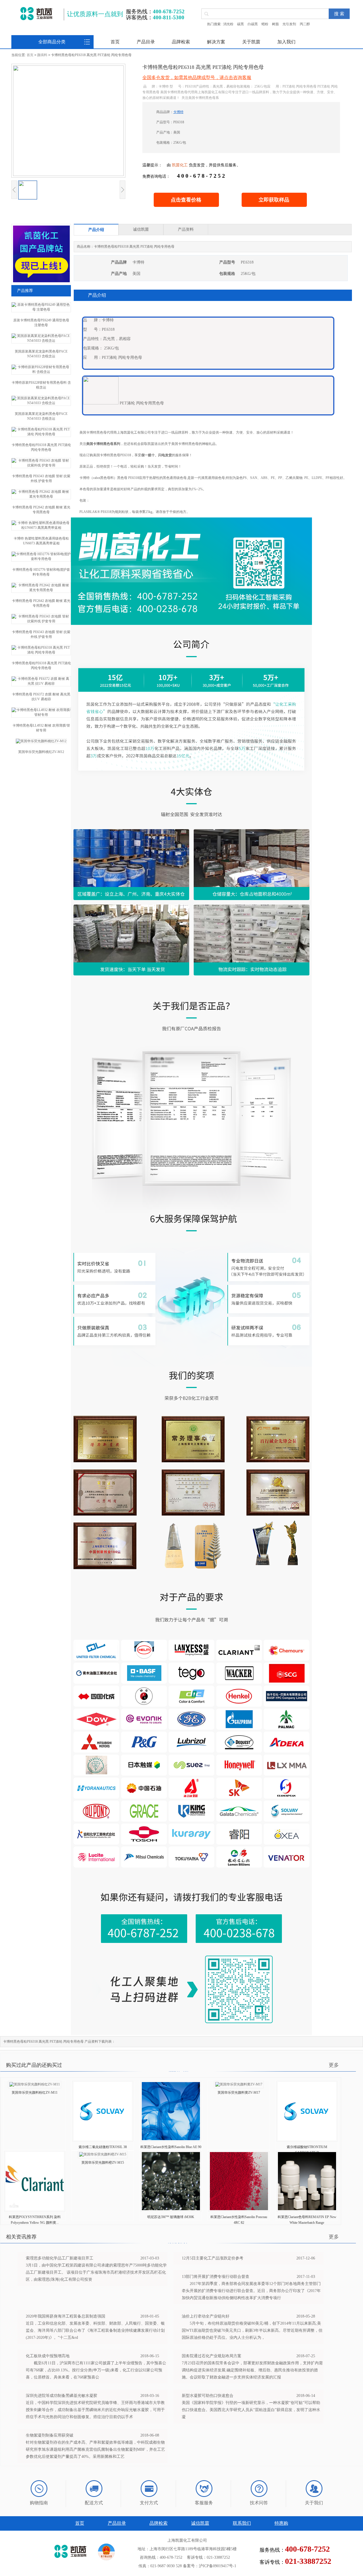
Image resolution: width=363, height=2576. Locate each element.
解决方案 (216, 42)
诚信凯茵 (200, 2523)
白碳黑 (253, 24)
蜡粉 (265, 24)
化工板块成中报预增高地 (48, 2356)
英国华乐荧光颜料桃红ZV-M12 (41, 752)
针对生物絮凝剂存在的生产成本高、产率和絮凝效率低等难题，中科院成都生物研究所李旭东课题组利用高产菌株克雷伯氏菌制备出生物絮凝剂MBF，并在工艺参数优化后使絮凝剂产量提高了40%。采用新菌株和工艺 (95, 2449)
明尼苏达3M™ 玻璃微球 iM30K (171, 2217)
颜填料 (42, 55)
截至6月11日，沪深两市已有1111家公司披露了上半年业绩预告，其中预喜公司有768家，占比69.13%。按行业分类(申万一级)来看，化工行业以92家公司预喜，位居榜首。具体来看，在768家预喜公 (96, 2370)
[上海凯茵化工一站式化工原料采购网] (36, 14)
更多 (334, 2065)
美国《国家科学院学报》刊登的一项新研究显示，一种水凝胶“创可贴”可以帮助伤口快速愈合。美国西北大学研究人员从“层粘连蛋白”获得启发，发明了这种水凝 (251, 2410)
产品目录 (146, 42)
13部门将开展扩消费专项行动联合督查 (216, 2277)
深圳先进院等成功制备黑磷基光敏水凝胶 (62, 2396)
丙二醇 (305, 24)
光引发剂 (289, 24)
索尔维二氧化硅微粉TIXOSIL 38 (103, 2147)
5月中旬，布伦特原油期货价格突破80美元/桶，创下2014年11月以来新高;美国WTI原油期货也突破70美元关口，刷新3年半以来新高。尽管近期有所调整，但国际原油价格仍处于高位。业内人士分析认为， (252, 2330)
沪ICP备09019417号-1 (218, 2566)
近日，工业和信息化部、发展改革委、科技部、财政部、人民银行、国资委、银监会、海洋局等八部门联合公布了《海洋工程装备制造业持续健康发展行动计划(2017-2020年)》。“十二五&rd (95, 2330)
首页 (115, 42)
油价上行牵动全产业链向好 (206, 2316)
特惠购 (281, 2523)
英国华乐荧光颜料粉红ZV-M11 (35, 2093)
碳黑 (240, 24)
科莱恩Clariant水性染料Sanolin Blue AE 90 (171, 2147)
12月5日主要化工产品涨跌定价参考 (213, 2258)
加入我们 (286, 42)
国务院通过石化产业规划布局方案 (212, 2356)
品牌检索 (181, 42)
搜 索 (339, 14)
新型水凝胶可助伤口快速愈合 (208, 2396)
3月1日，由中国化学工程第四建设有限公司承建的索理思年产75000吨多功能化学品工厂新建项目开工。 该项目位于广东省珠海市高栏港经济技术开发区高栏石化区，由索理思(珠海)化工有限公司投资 (96, 2272)
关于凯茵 (251, 42)
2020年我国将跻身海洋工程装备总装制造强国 (66, 2316)
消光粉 (228, 24)
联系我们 (242, 2523)
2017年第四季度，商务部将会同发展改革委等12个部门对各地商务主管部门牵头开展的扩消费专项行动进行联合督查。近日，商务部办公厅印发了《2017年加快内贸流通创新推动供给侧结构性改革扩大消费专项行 (251, 2291)
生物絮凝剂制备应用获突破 (50, 2435)
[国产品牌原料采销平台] (41, 281)
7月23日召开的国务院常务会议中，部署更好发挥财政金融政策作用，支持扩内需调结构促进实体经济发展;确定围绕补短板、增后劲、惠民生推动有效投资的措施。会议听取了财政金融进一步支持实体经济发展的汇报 (252, 2370)
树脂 (275, 24)
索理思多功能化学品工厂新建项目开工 (60, 2258)
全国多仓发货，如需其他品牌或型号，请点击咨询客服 (197, 78)
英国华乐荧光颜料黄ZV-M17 (239, 2093)
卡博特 (178, 112)
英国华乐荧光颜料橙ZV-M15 (103, 2163)
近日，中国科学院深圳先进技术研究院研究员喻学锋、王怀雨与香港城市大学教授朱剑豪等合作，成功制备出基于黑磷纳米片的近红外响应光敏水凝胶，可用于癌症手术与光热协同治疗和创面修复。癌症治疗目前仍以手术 (95, 2410)
